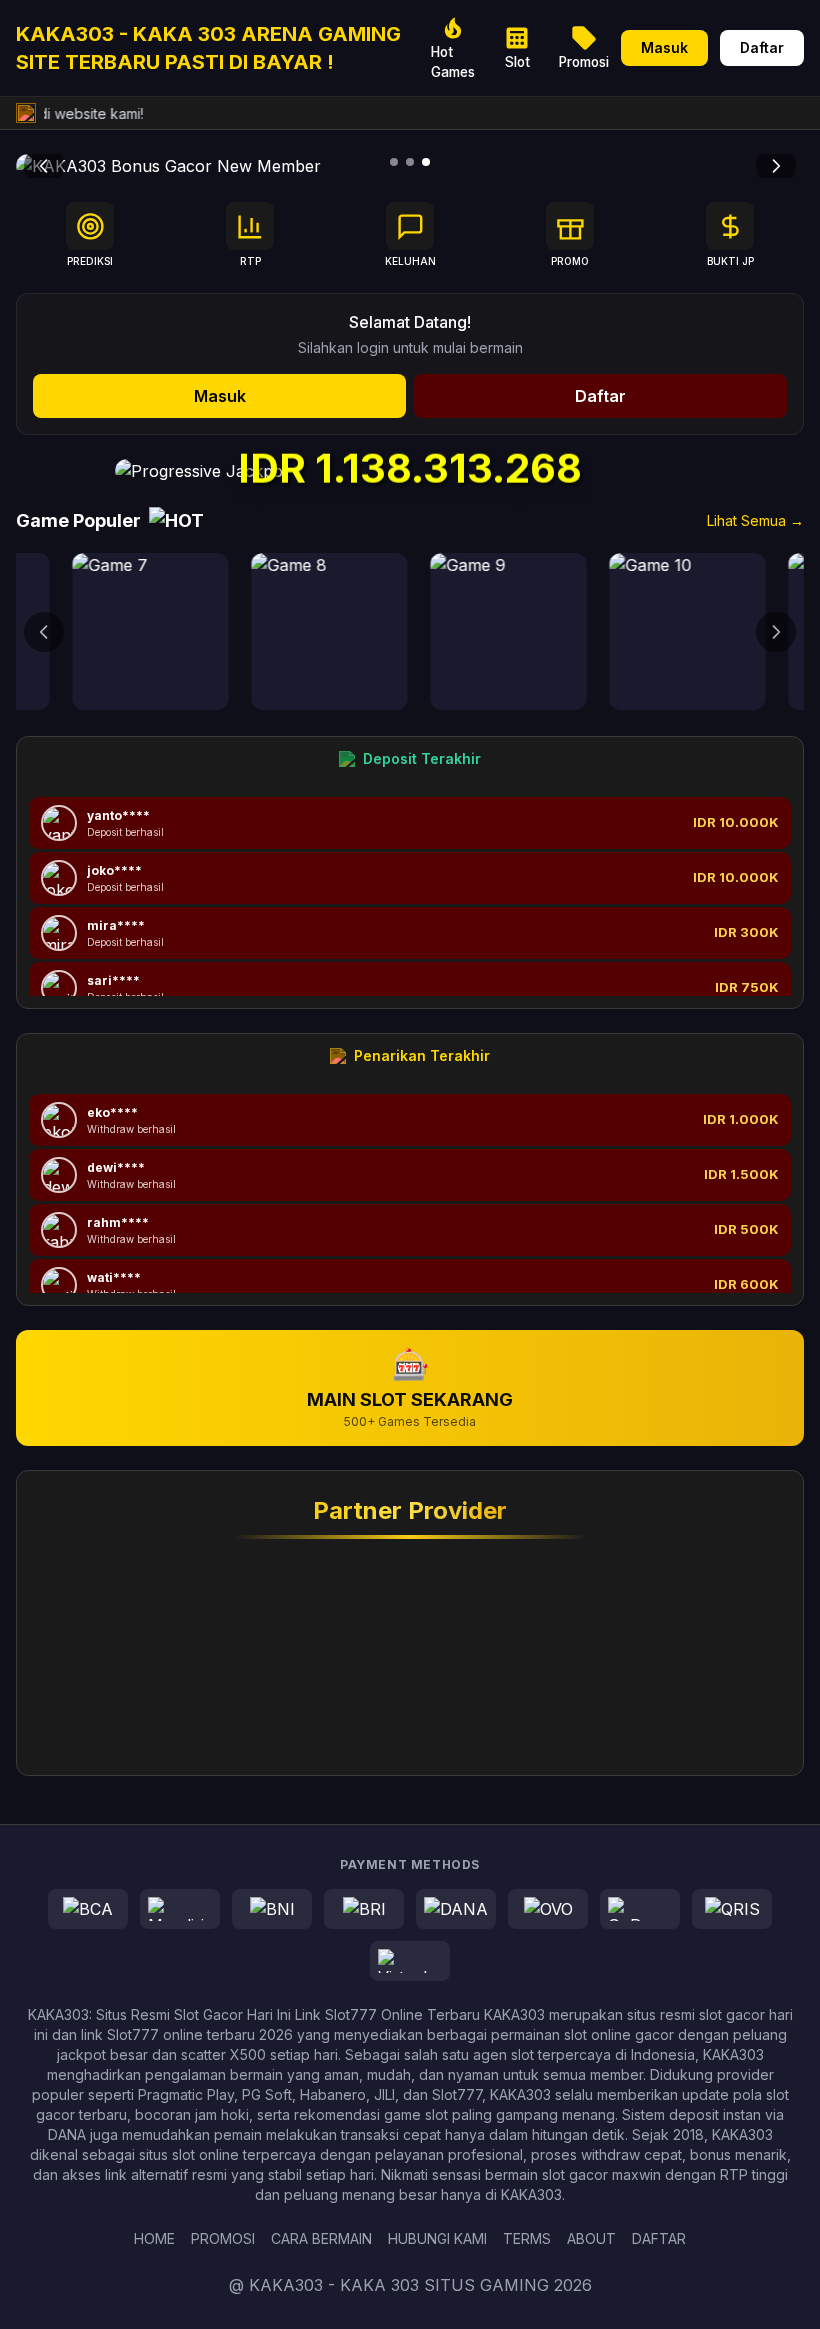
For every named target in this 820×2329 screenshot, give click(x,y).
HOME (154, 2238)
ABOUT (591, 2238)
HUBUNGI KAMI (437, 2238)
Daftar (762, 47)
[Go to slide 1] (394, 162)
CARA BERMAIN (321, 2238)
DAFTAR (659, 2238)
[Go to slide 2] (410, 162)
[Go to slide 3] (426, 162)
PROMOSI (223, 2238)
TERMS (527, 2238)
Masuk (664, 47)
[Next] (776, 166)
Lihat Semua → (755, 520)
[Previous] (44, 166)
